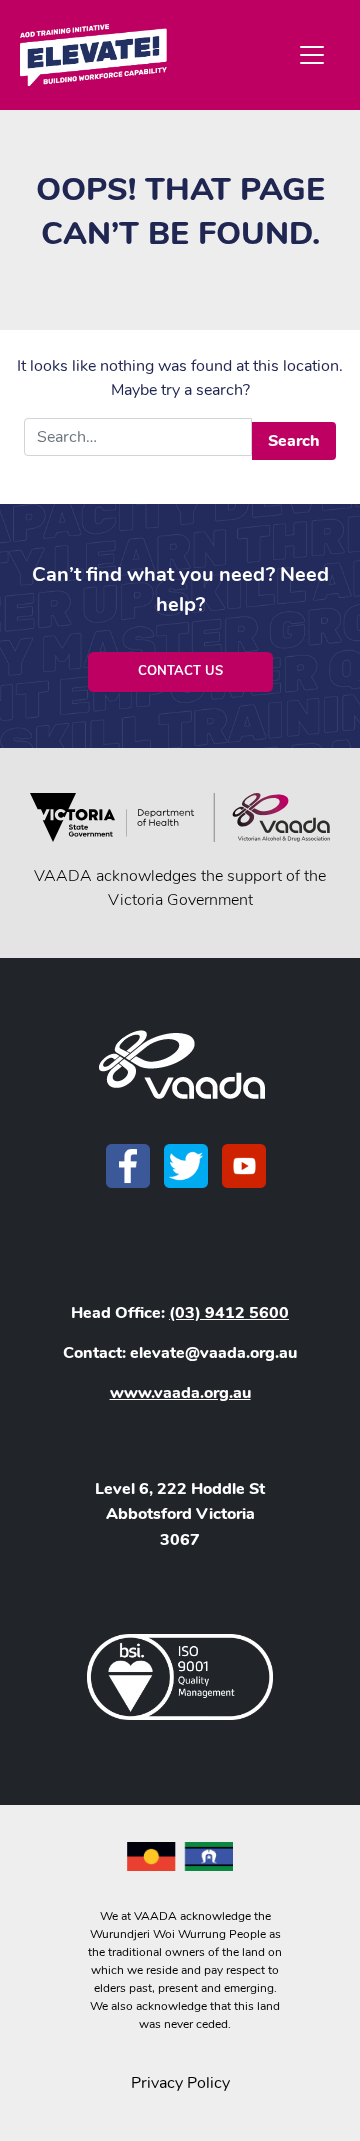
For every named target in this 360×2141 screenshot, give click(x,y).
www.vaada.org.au (180, 1393)
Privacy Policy (180, 2083)
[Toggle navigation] (312, 55)
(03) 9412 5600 (229, 1313)
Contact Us (180, 671)
